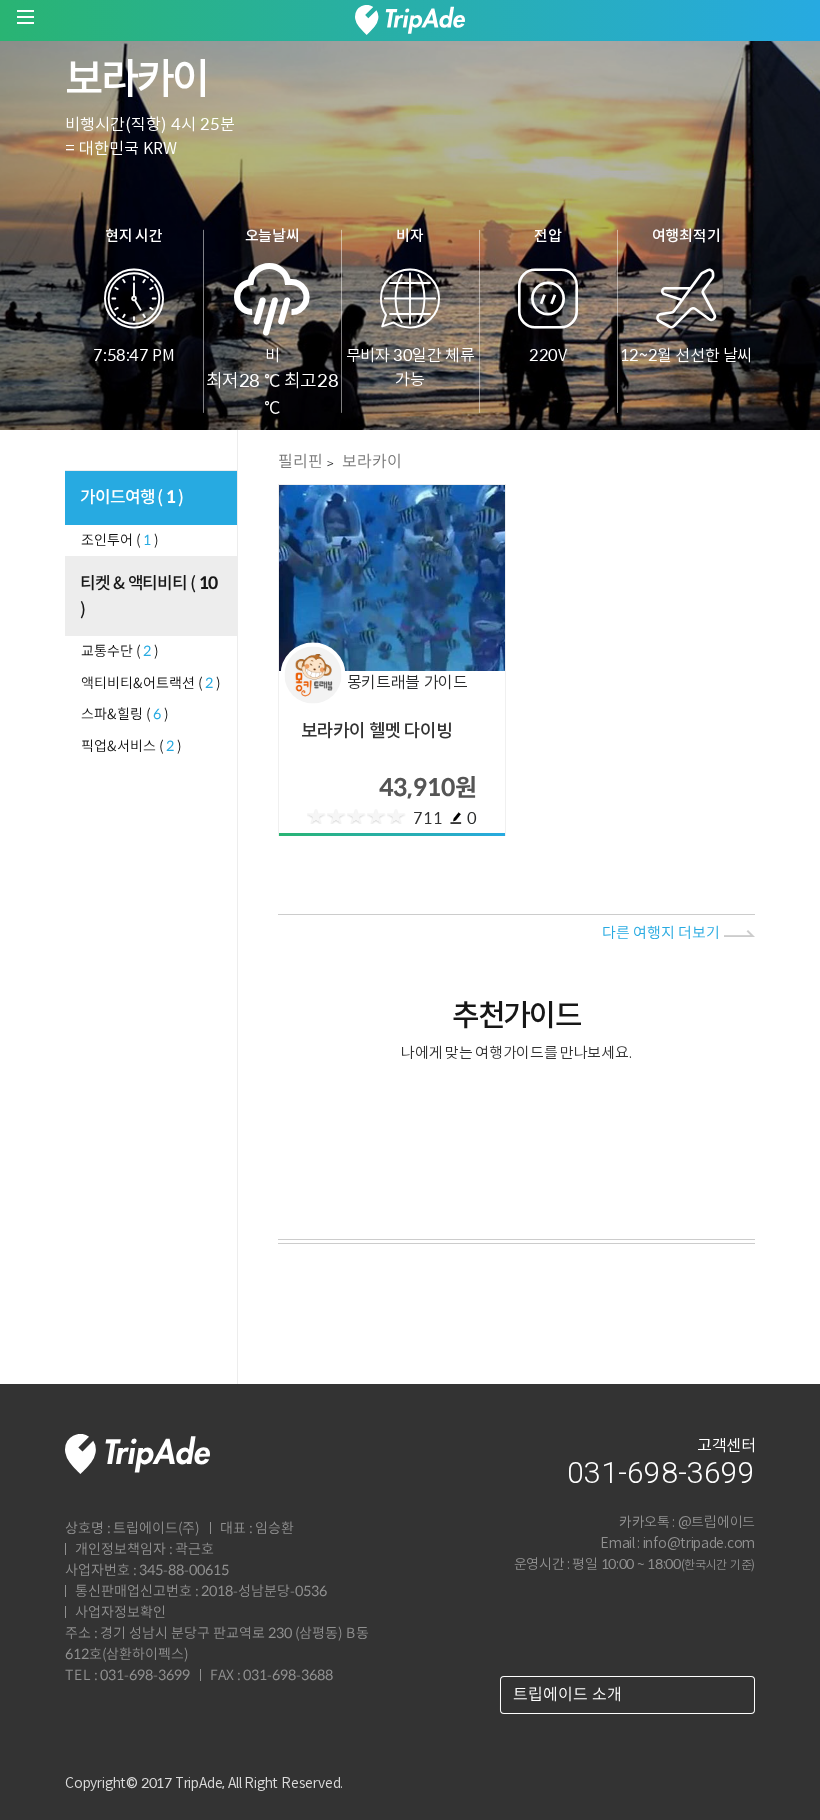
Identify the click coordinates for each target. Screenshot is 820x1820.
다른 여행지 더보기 (661, 933)
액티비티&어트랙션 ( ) (151, 684)
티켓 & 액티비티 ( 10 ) (148, 597)
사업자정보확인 (120, 1613)
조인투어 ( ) (120, 541)
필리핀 (299, 462)
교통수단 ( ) (120, 652)
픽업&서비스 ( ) (131, 747)
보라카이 (371, 462)
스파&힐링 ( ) (125, 715)
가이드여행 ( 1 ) (132, 498)
